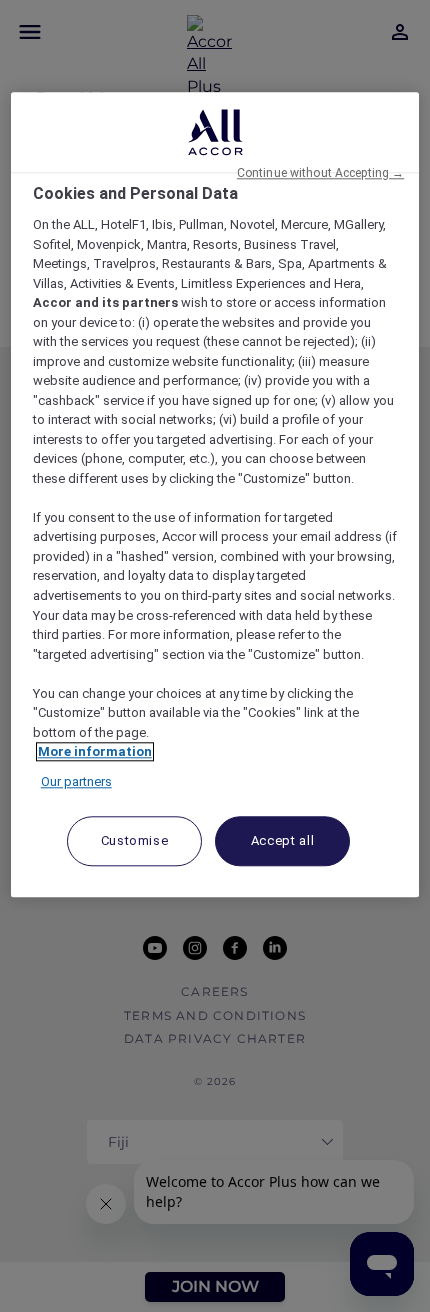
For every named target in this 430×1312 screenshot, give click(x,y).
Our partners (76, 781)
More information (95, 751)
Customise (135, 840)
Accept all (283, 840)
